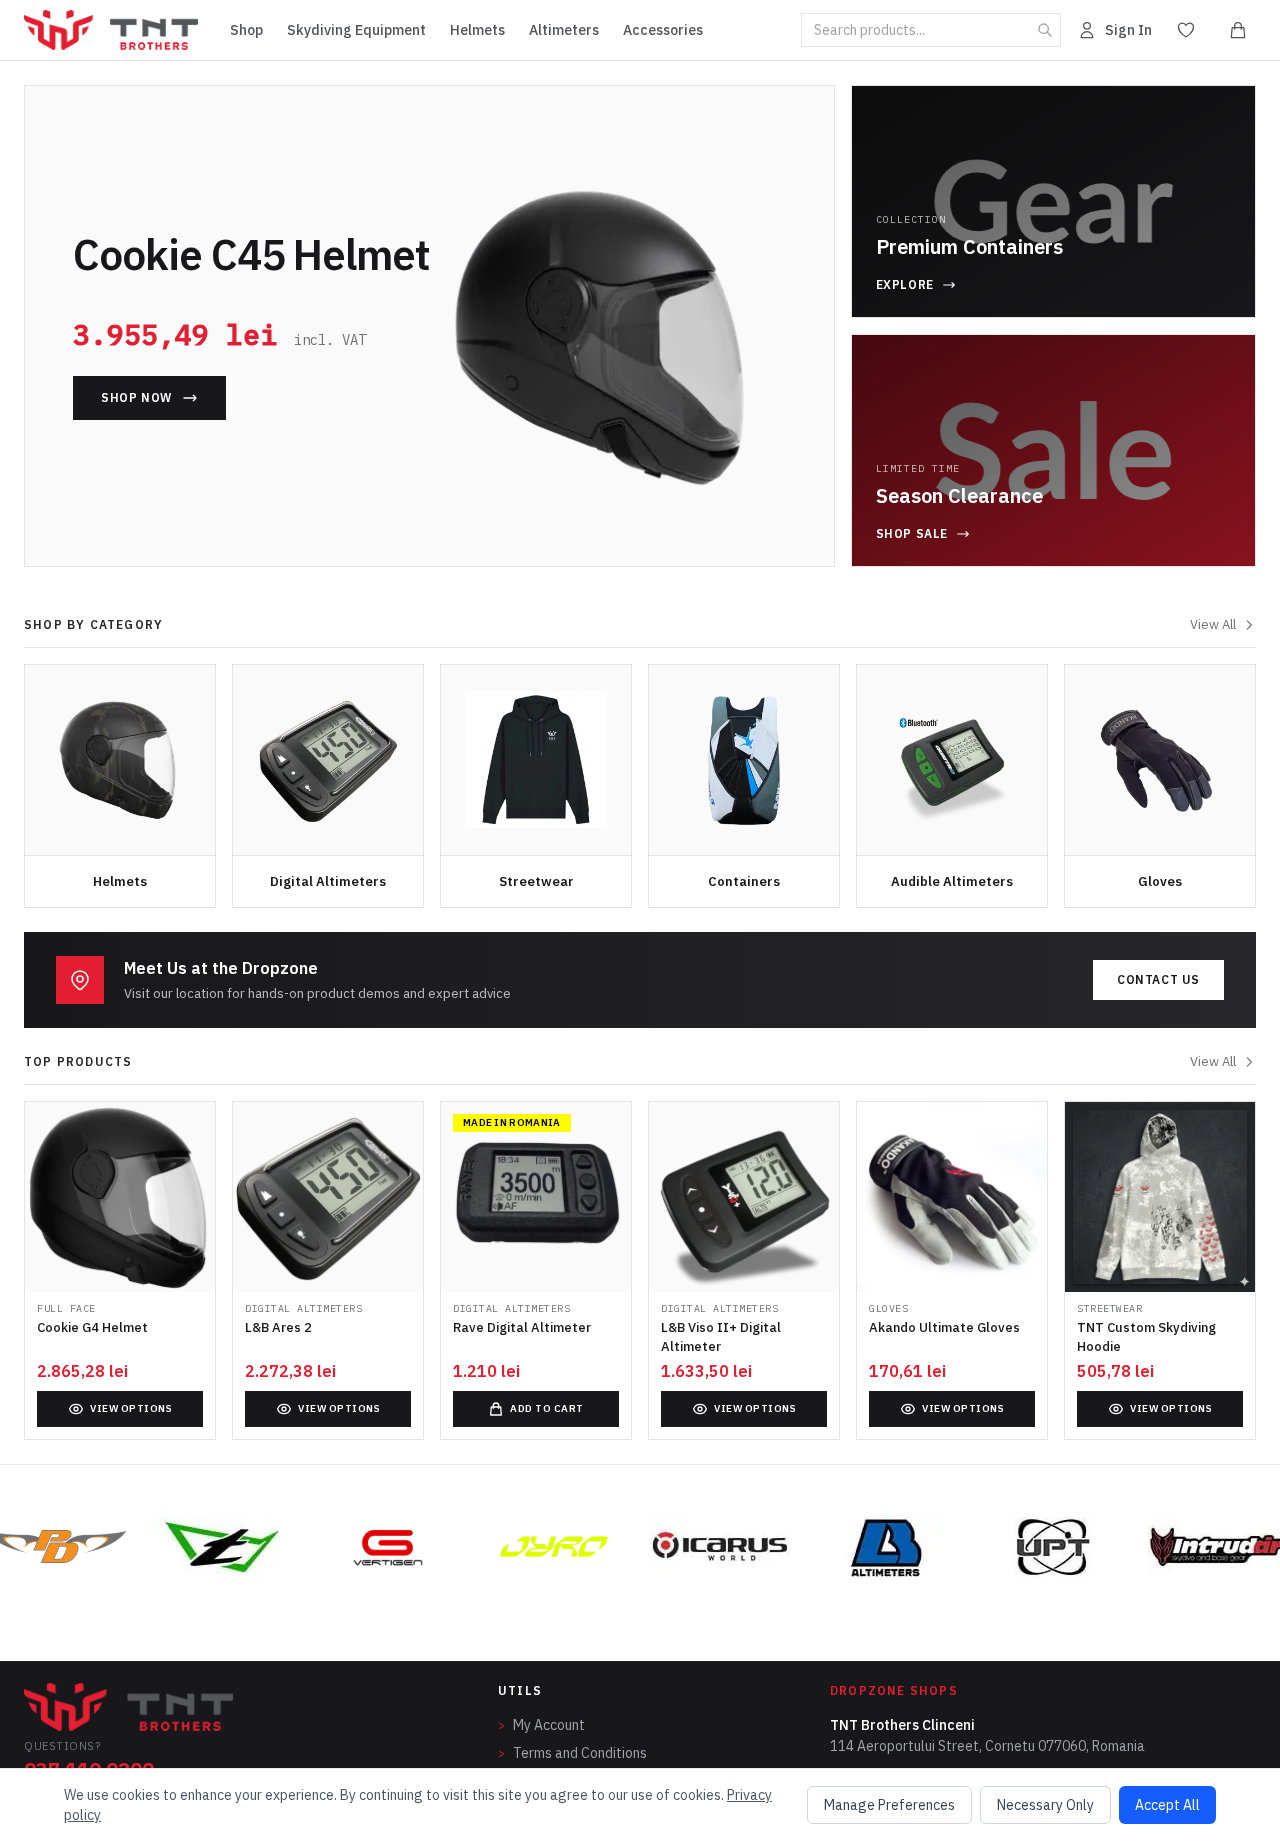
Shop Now (136, 397)
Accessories (663, 30)
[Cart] (1238, 30)
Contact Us (1158, 979)
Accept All (1167, 1805)
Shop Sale (912, 533)
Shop (246, 30)
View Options (131, 1408)
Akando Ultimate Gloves (944, 1327)
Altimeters (564, 30)
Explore (905, 284)
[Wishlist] (1186, 30)
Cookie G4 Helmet (92, 1327)
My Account (541, 1725)
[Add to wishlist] (195, 1132)
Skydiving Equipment (356, 30)
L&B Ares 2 (278, 1327)
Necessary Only (1045, 1805)
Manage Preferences (889, 1805)
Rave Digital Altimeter (522, 1327)
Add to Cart (547, 1408)
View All (1213, 624)
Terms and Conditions (572, 1753)
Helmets (477, 30)
